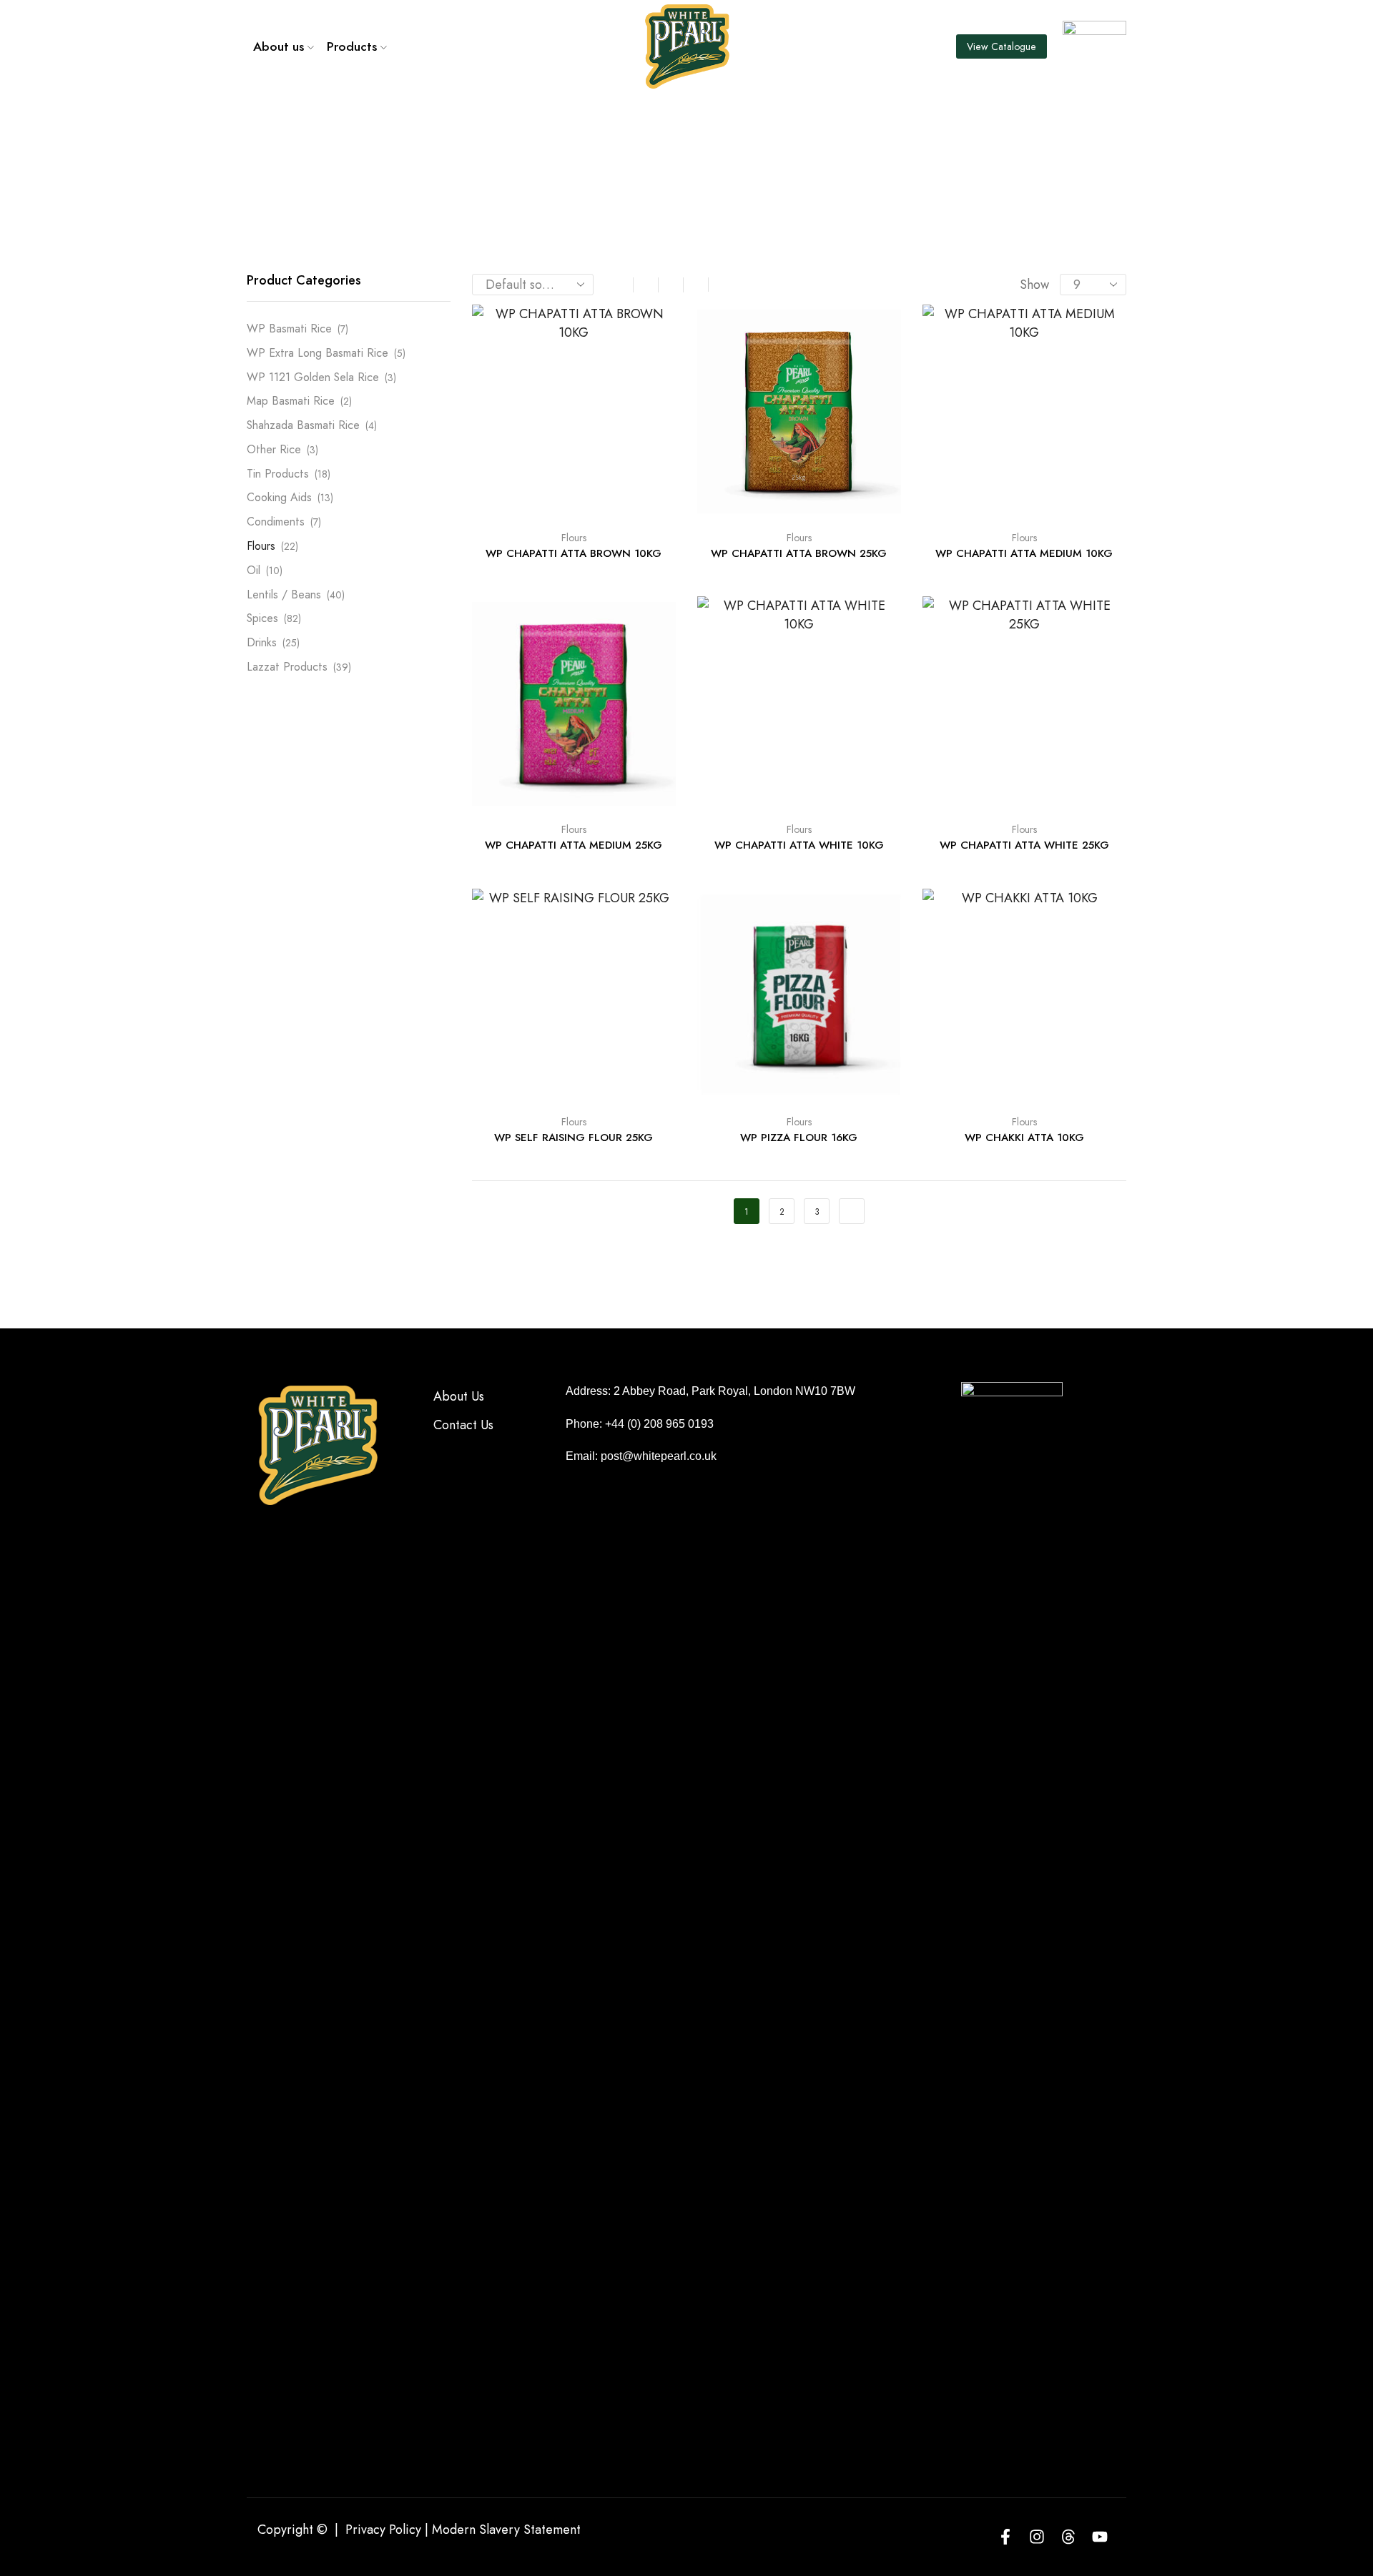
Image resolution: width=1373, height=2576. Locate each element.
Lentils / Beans (284, 594)
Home (658, 132)
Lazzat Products (287, 667)
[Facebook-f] (1005, 2537)
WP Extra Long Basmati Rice (318, 353)
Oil (254, 570)
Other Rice (274, 449)
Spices (262, 618)
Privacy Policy (383, 2530)
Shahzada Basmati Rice (303, 425)
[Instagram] (1037, 2537)
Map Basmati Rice (291, 401)
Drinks (262, 642)
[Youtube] (1100, 2537)
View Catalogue (1002, 46)
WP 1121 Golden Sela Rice (313, 377)
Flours (574, 538)
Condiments (276, 522)
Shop (707, 132)
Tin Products (278, 474)
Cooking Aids (279, 497)
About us (279, 46)
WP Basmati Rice (289, 329)
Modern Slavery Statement (506, 2530)
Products (352, 46)
